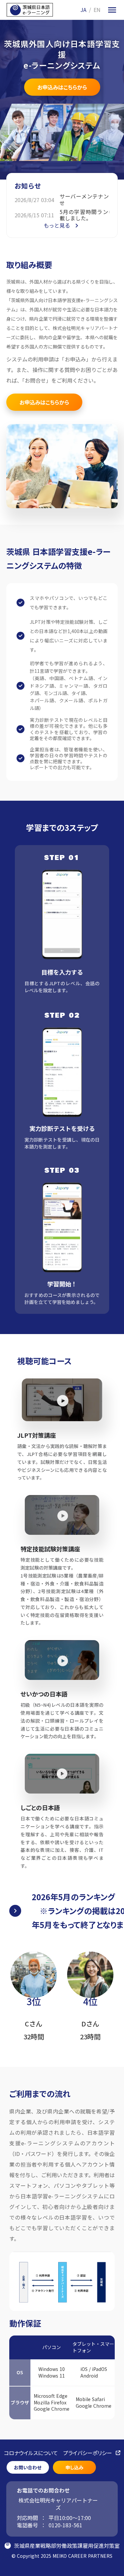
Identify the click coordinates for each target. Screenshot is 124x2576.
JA (83, 10)
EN (97, 10)
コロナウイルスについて (31, 2453)
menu (112, 10)
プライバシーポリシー (88, 2453)
